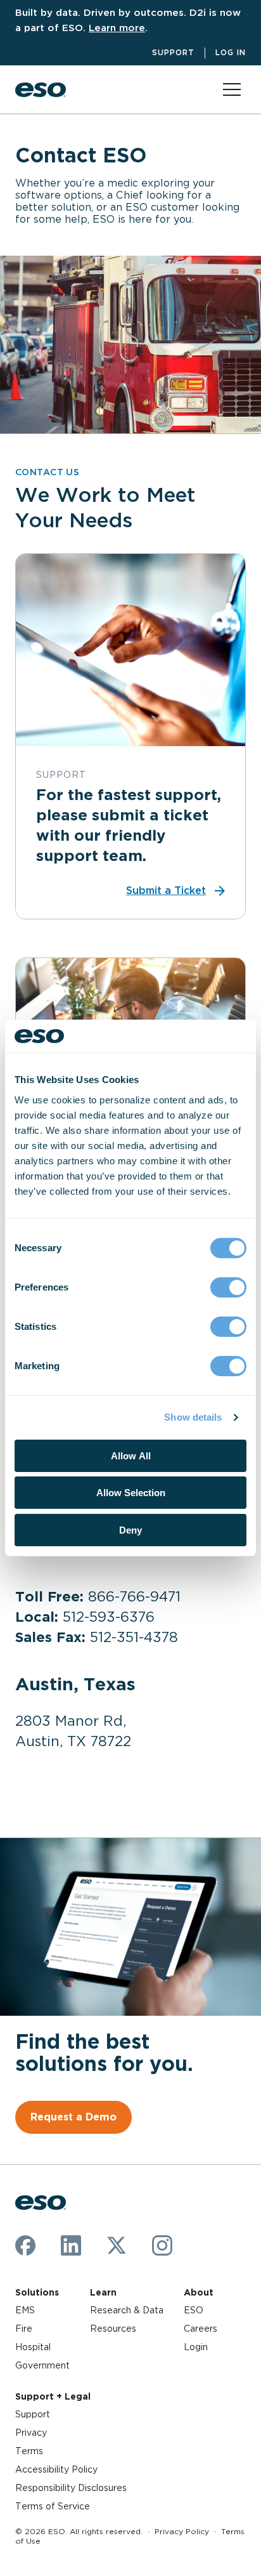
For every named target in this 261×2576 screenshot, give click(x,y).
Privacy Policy (182, 2531)
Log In (231, 52)
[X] (117, 2245)
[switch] (228, 1287)
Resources (113, 2329)
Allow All (131, 1456)
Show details (193, 1417)
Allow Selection (131, 1493)
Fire (24, 2329)
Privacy (31, 2433)
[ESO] (41, 90)
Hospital (33, 2347)
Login (196, 2347)
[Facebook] (25, 2245)
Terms (29, 2451)
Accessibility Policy (56, 2469)
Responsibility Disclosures (71, 2488)
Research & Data (127, 2310)
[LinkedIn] (71, 2245)
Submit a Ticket (166, 890)
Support (173, 52)
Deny (130, 1530)
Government (42, 2365)
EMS (25, 2310)
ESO (194, 2310)
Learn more (117, 28)
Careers (201, 2329)
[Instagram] (162, 2245)
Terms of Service (53, 2506)
